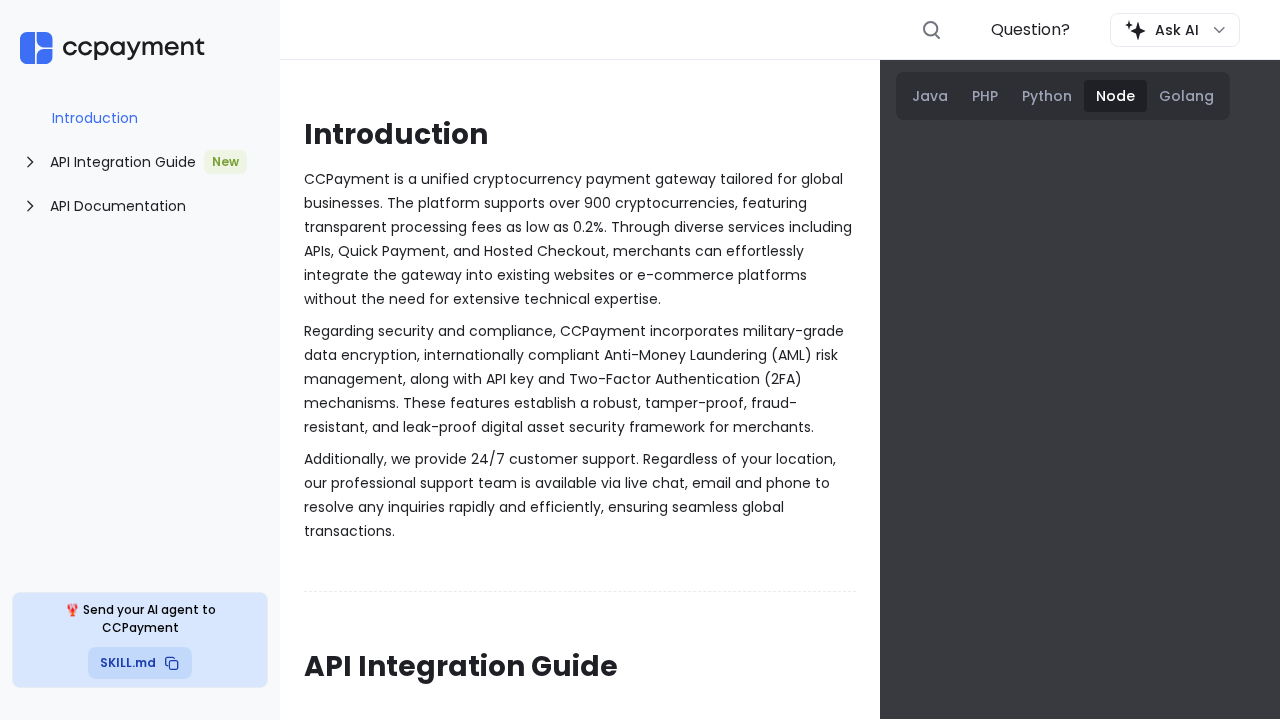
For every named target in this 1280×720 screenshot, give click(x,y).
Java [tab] (930, 96)
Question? (1030, 29)
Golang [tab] (1186, 96)
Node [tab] (1115, 96)
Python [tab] (1047, 96)
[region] (140, 172)
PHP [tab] (985, 96)
